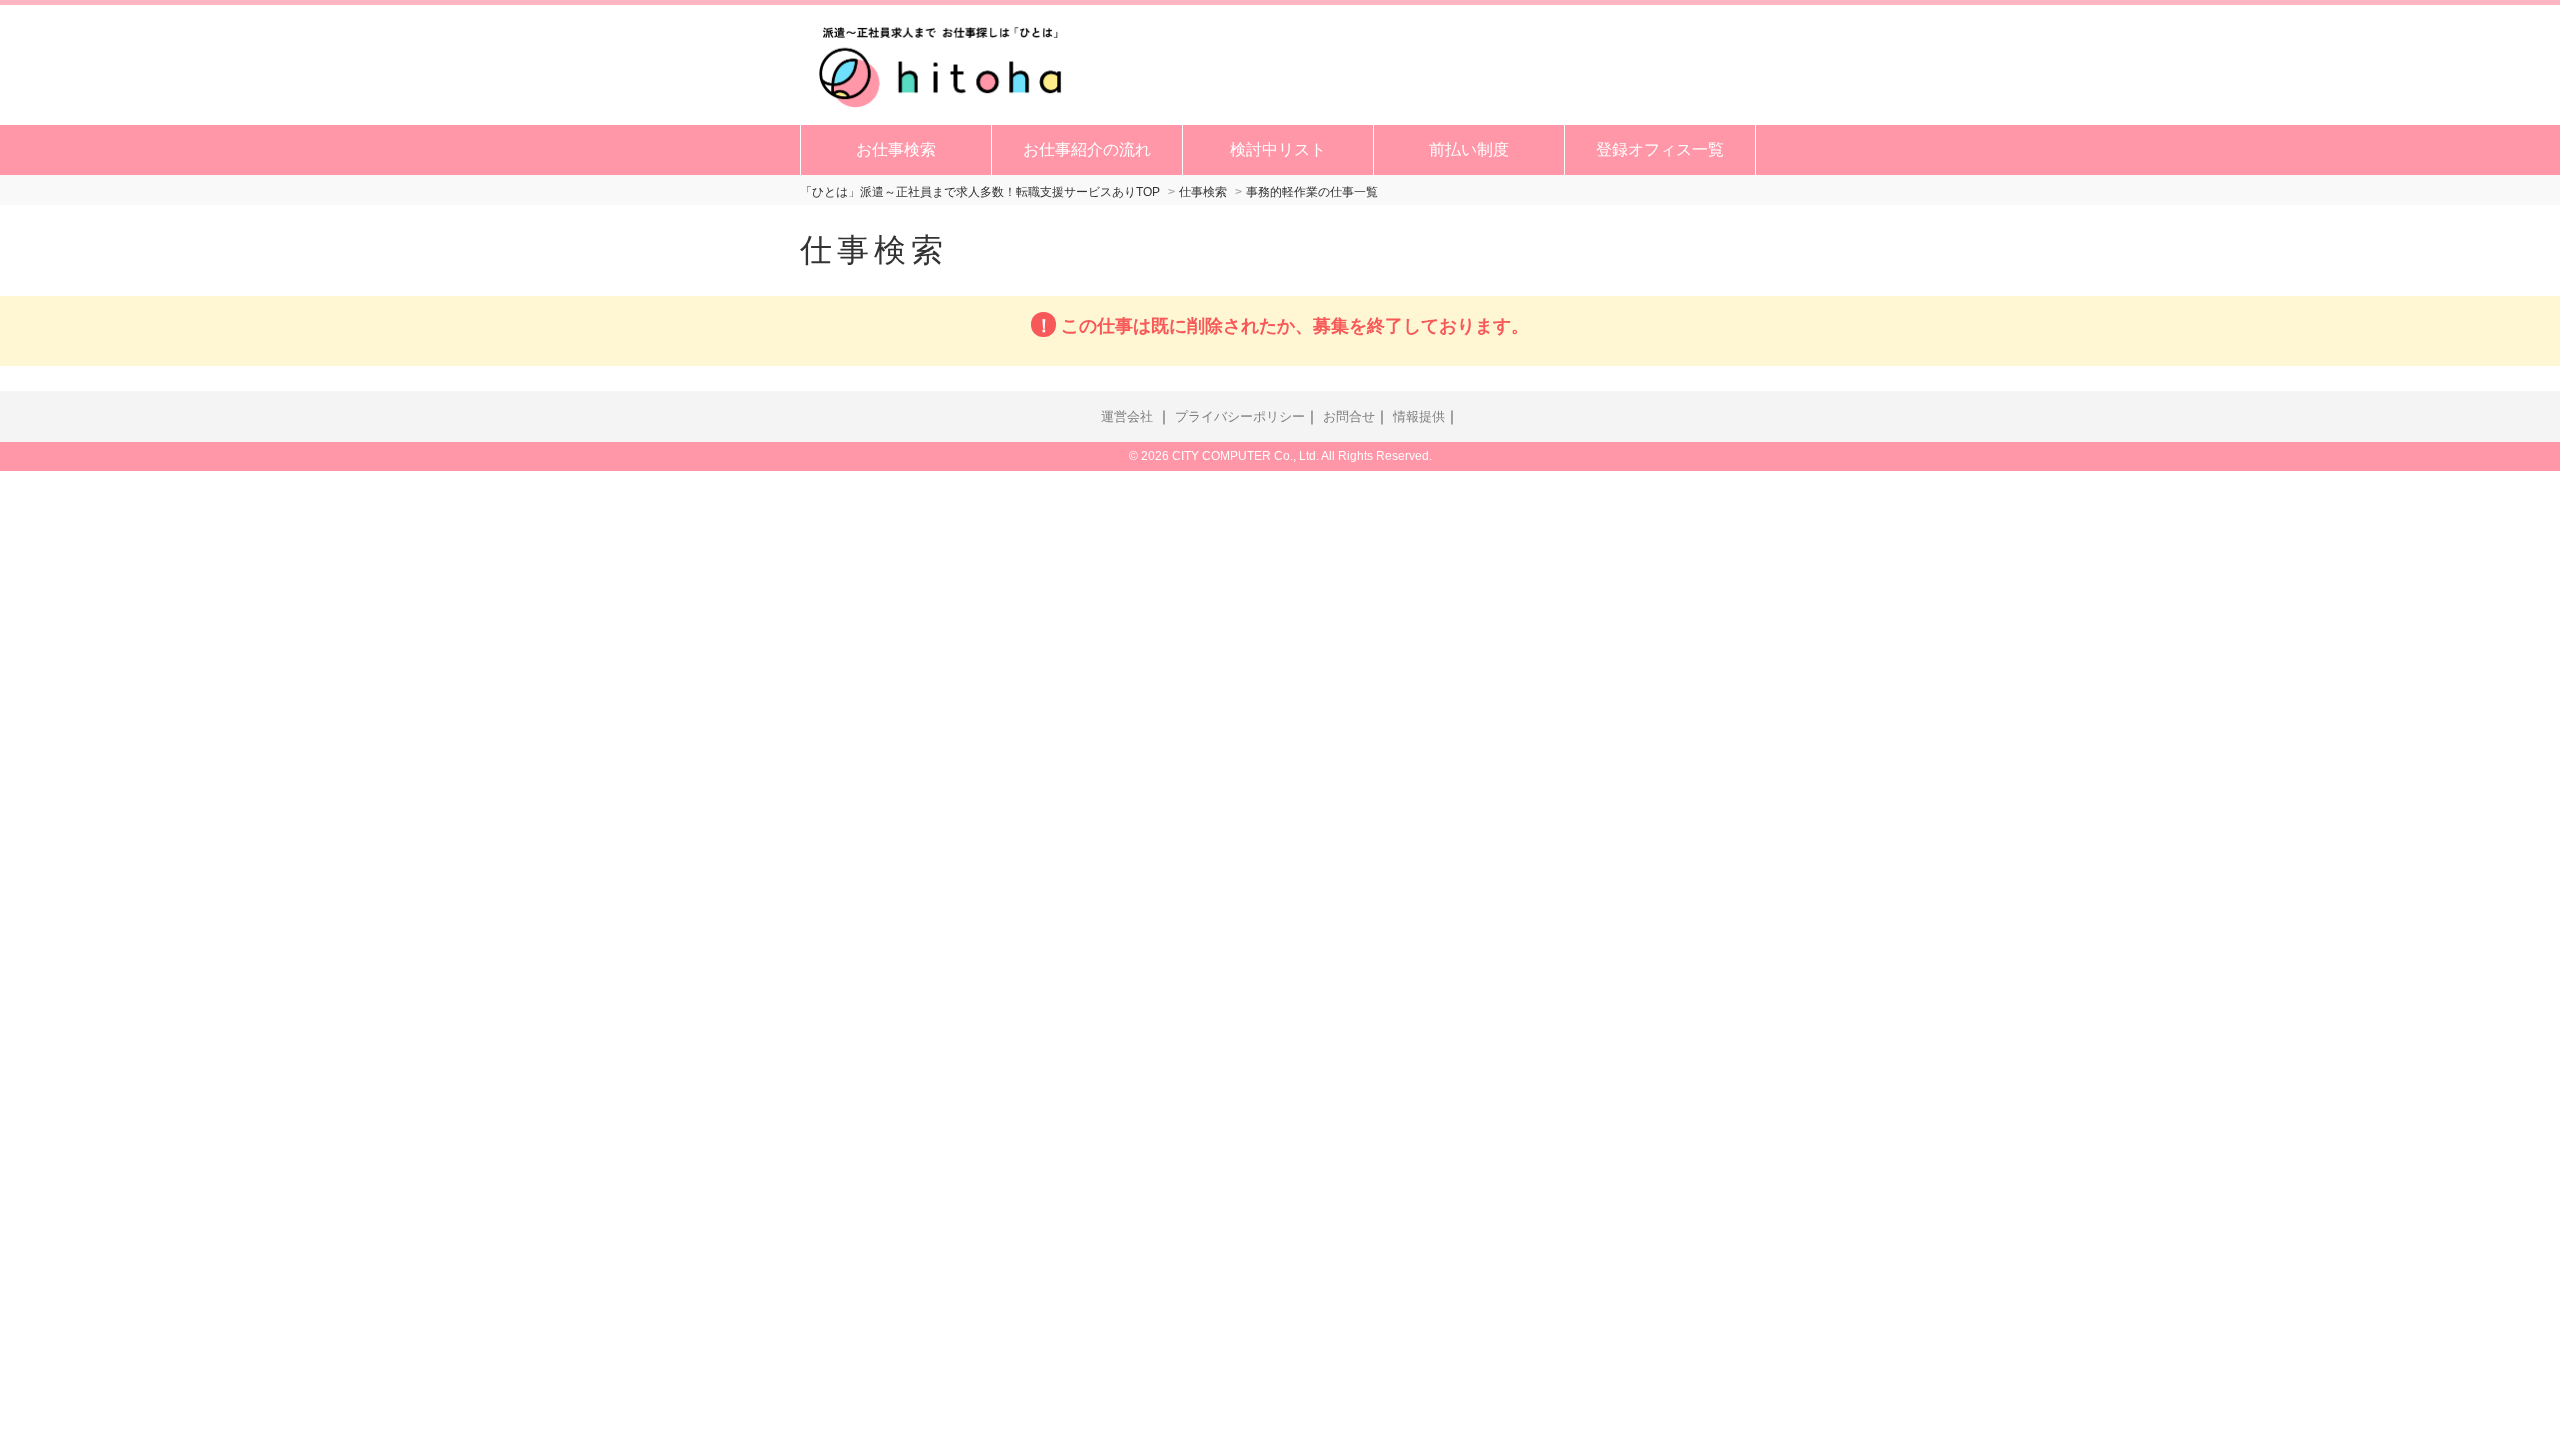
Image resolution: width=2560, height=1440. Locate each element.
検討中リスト (1278, 149)
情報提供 (1419, 417)
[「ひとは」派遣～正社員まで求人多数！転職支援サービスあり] (940, 63)
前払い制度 (1469, 149)
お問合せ (1349, 417)
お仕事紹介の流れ (1087, 149)
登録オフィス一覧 (1660, 149)
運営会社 (1127, 417)
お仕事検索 (896, 149)
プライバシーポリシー (1240, 417)
